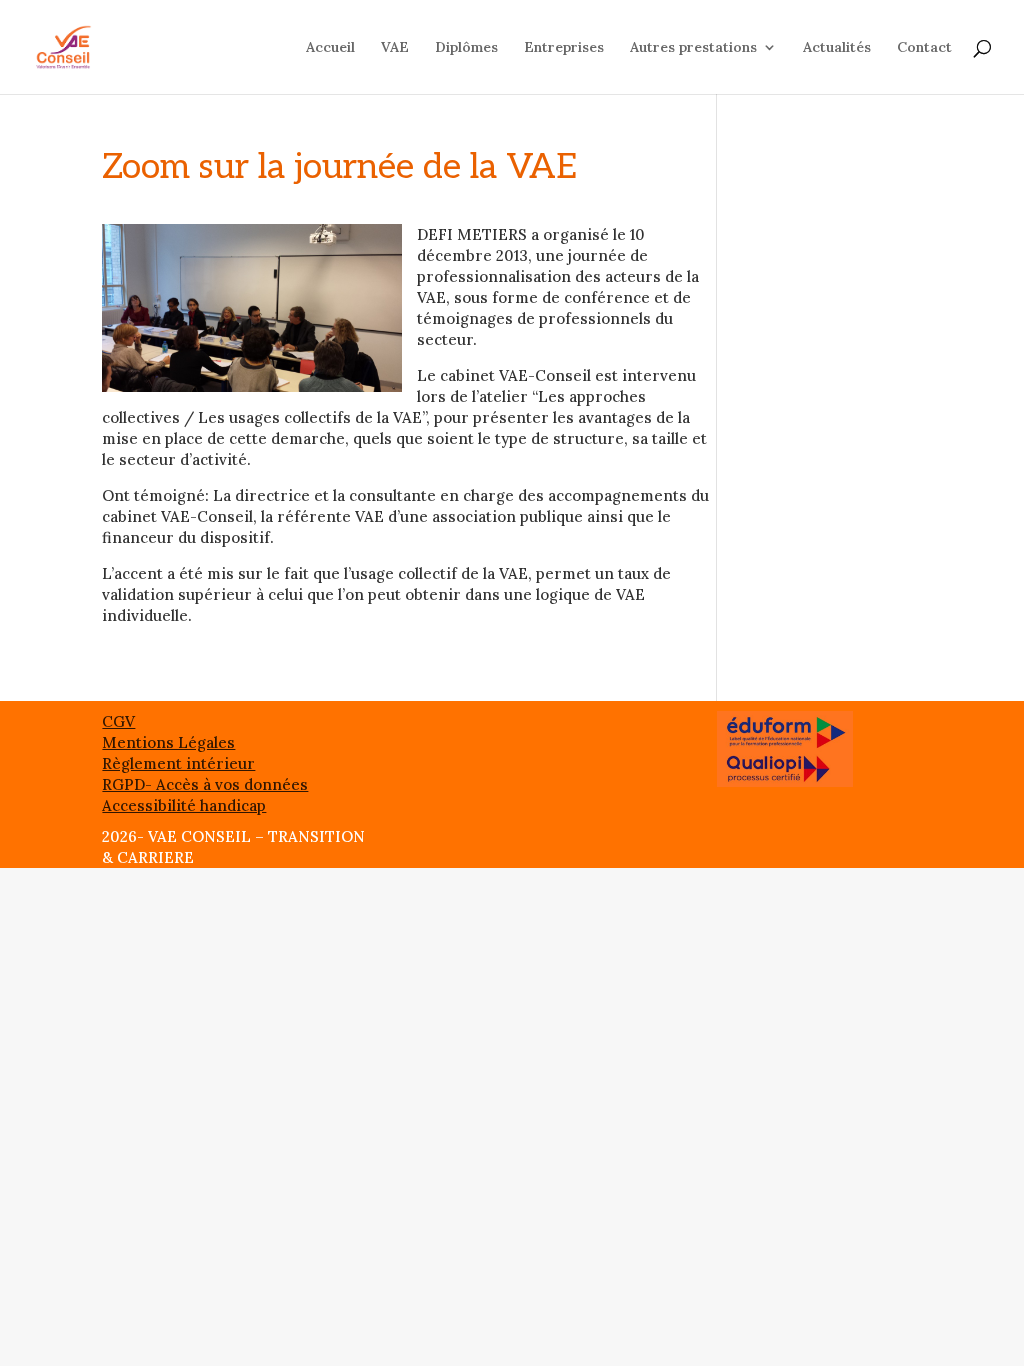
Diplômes (466, 48)
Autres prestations (693, 48)
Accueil (330, 48)
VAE (395, 48)
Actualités (837, 48)
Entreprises (564, 48)
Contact (924, 48)
